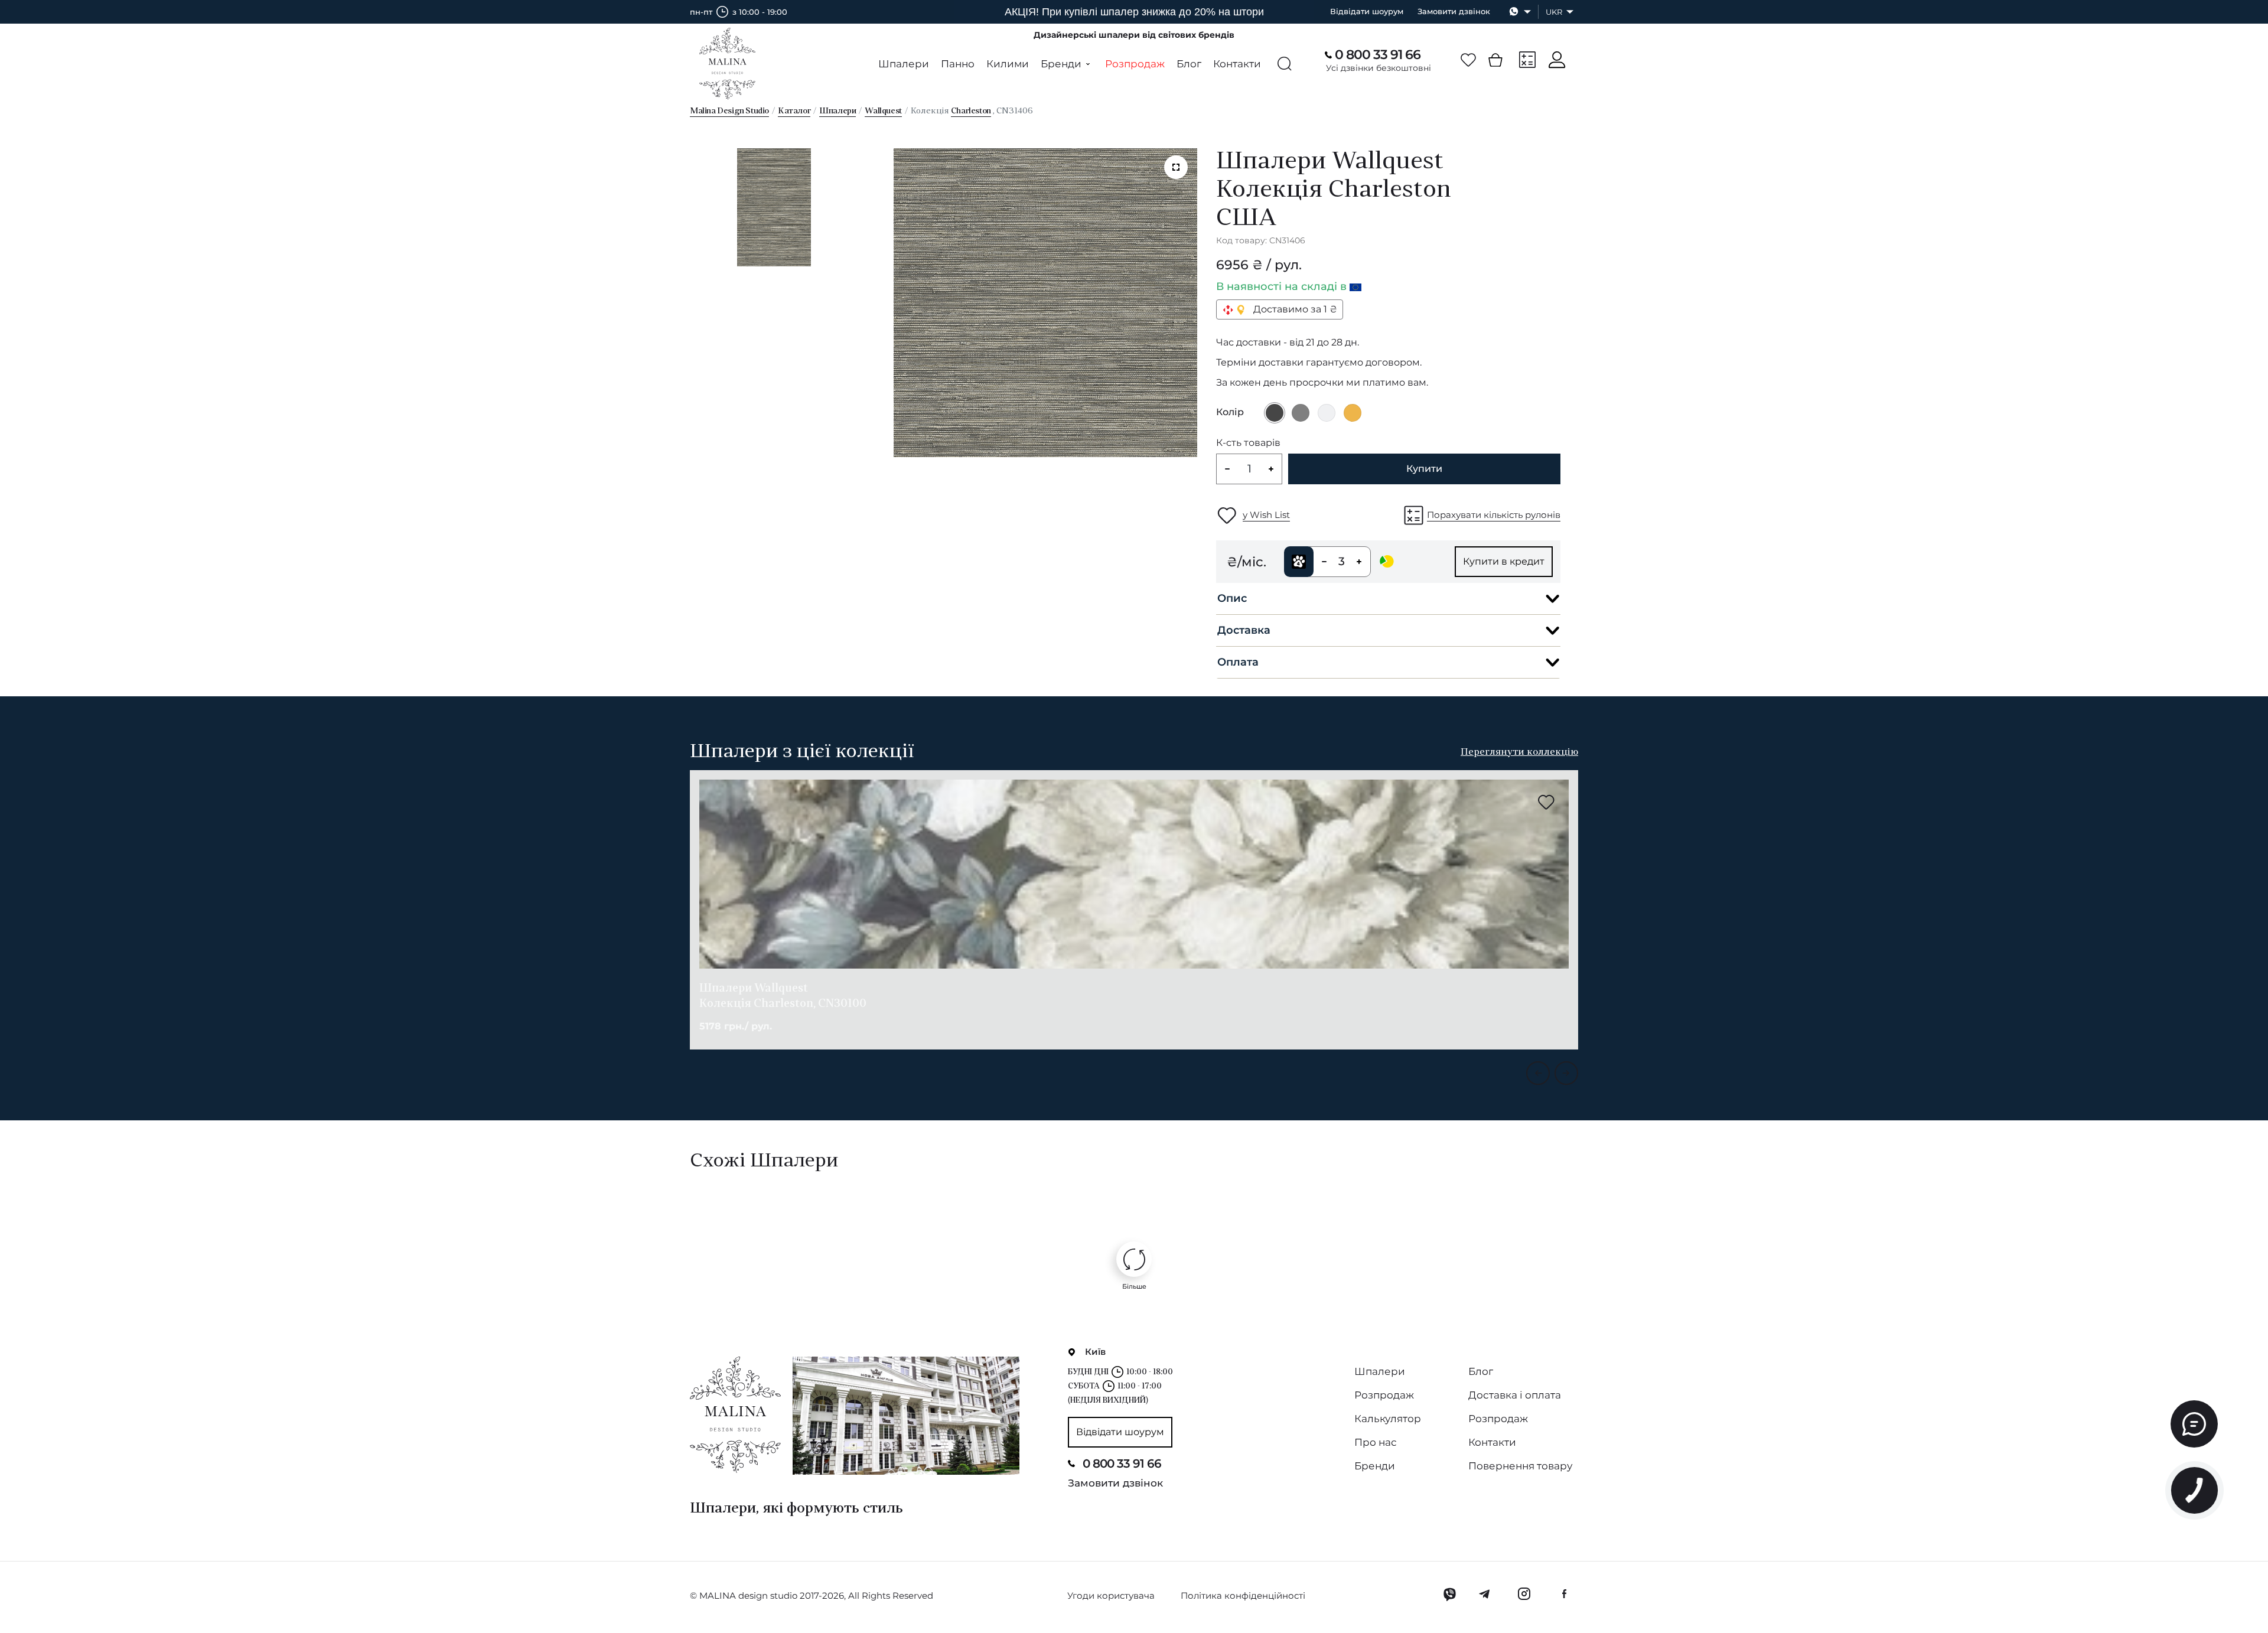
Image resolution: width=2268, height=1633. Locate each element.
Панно (958, 64)
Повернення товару (1520, 1466)
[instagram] (1524, 1594)
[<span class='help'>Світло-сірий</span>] (1327, 413)
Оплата (1238, 662)
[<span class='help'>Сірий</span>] (1301, 413)
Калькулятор (1388, 1419)
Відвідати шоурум (1367, 11)
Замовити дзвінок (1454, 11)
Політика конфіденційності (1243, 1595)
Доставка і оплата (1515, 1395)
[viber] (1450, 1594)
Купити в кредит (1504, 561)
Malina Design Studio (729, 111)
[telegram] (1485, 1594)
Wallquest (883, 111)
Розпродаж (1135, 64)
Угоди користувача (1111, 1595)
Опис (1232, 598)
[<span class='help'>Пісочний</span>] (1353, 413)
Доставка (1244, 630)
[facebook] (1564, 1594)
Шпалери (904, 64)
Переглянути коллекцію (1519, 752)
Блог (1189, 64)
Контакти (1237, 64)
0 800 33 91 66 (1378, 55)
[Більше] (1134, 1259)
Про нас (1376, 1442)
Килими (1008, 64)
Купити (1424, 469)
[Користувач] (1557, 60)
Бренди (1375, 1466)
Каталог (794, 111)
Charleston (971, 111)
